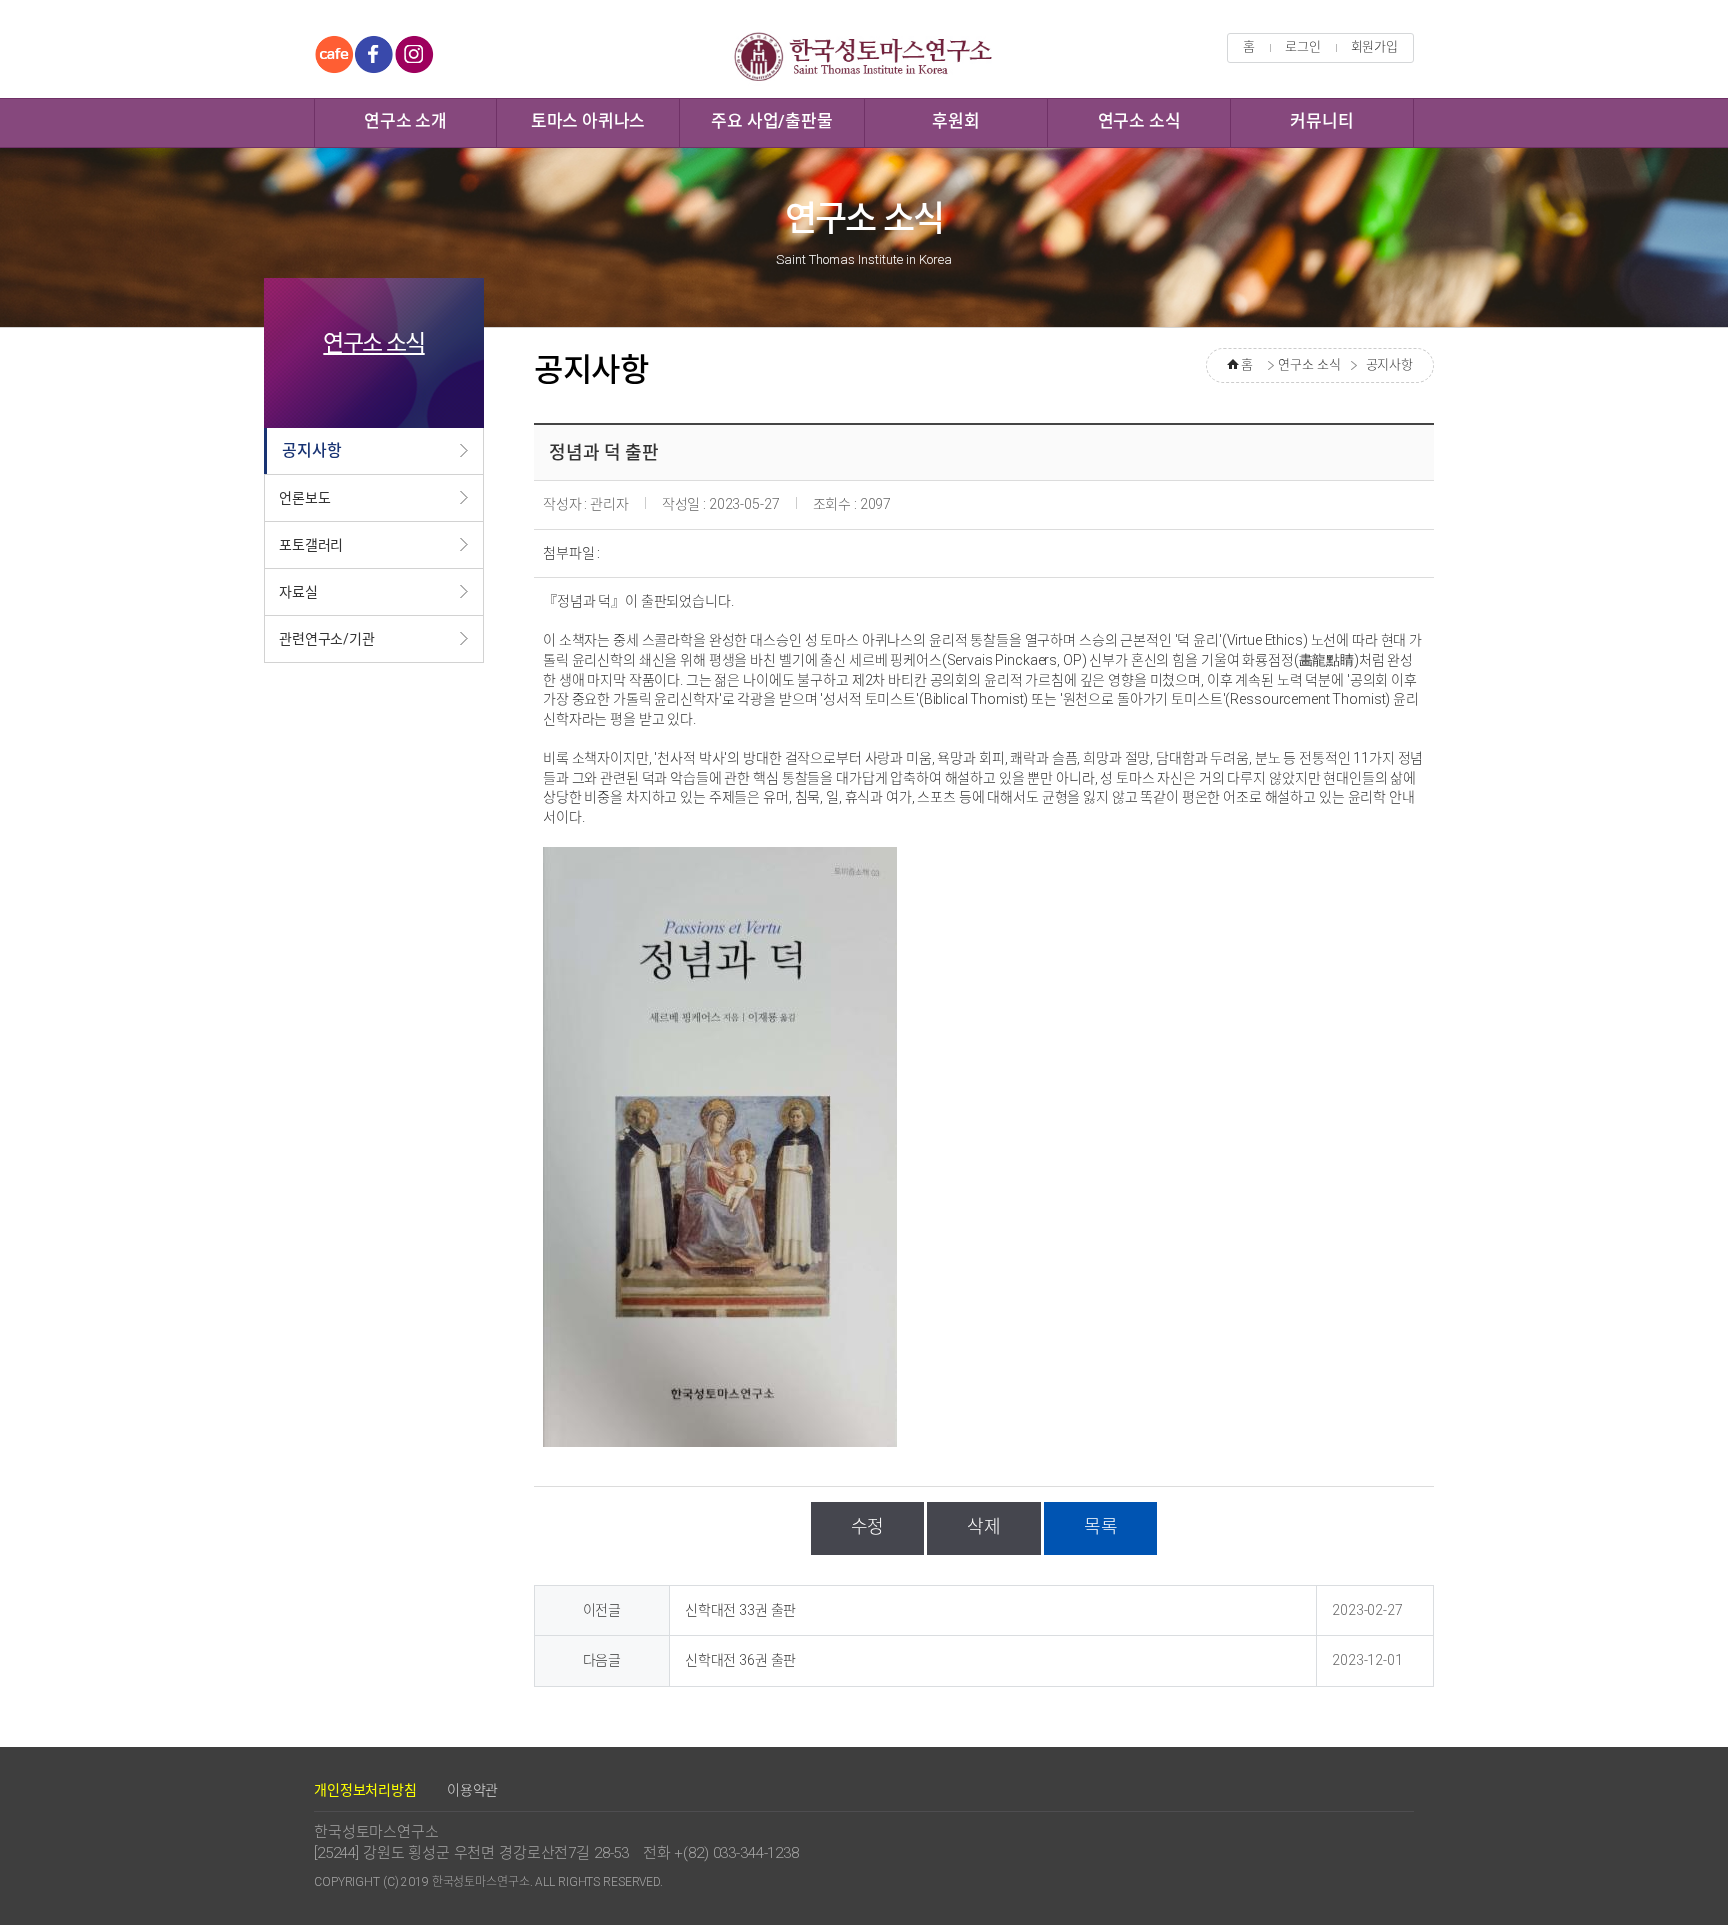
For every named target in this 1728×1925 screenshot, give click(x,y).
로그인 (1303, 46)
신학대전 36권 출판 (740, 1660)
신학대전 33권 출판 (740, 1610)
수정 (868, 1526)
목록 (1101, 1526)
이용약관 (472, 1790)
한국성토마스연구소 (864, 55)
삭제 (984, 1526)
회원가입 (1374, 46)
